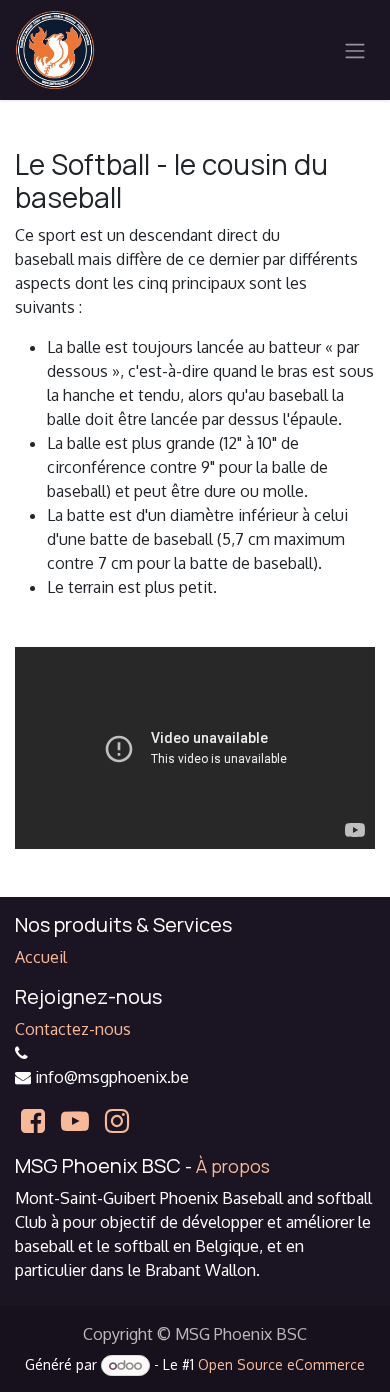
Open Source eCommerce (281, 1364)
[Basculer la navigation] (355, 50)
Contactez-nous (73, 1029)
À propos (233, 1166)
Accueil (41, 957)
